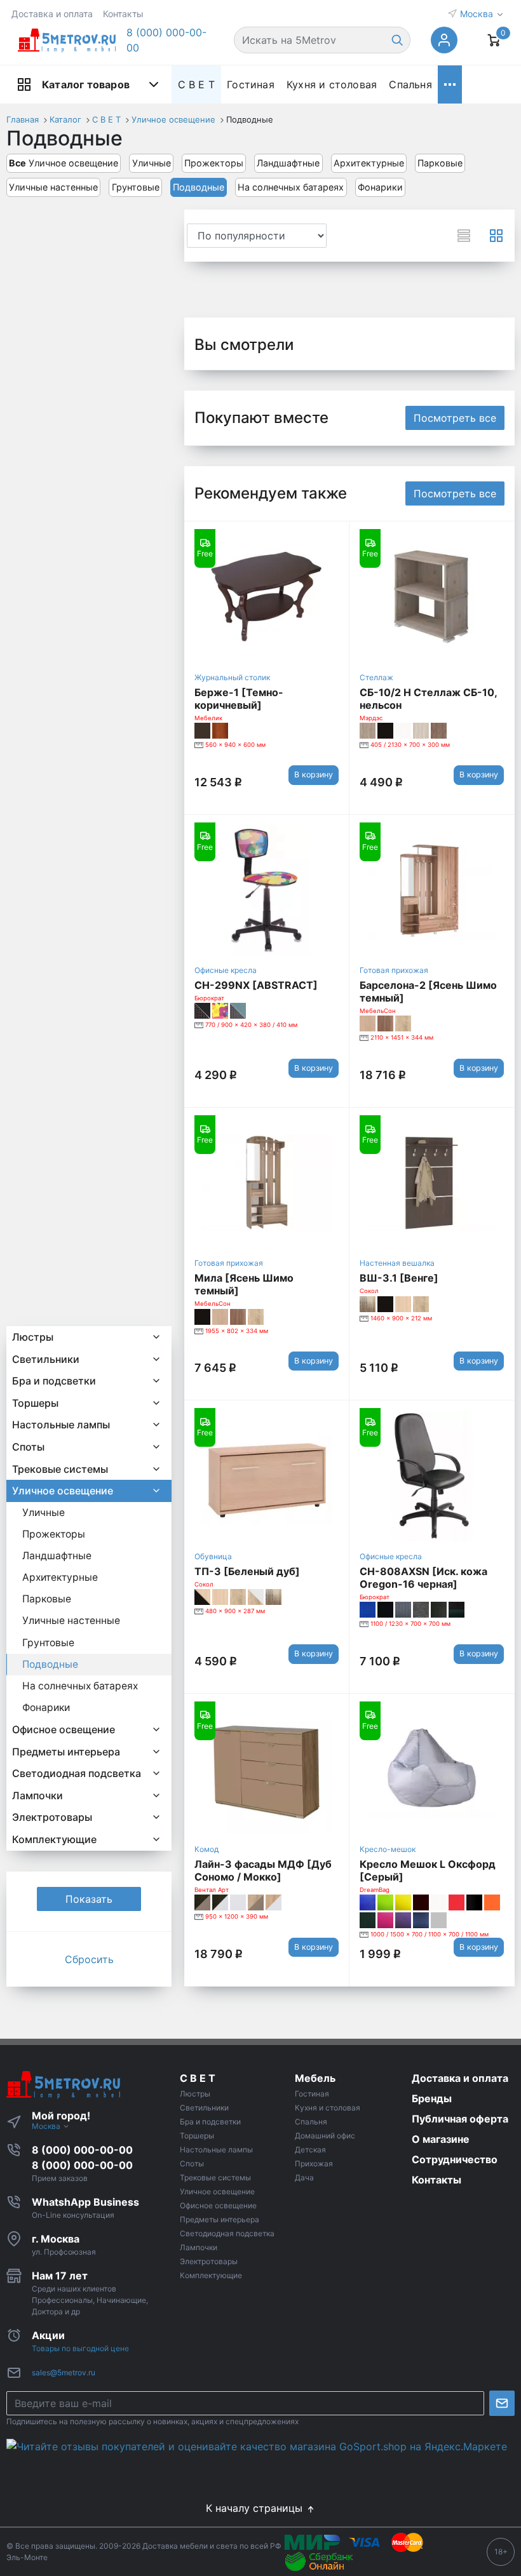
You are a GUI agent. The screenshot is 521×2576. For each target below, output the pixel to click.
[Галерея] (496, 236)
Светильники (46, 1359)
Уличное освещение (64, 163)
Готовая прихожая (394, 970)
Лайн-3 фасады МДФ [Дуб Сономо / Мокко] (263, 1870)
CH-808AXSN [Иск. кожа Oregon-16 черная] (423, 1578)
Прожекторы (214, 163)
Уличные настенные (53, 187)
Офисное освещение (64, 1729)
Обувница (213, 1556)
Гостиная (251, 84)
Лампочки (37, 1795)
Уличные (152, 163)
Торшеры (35, 1403)
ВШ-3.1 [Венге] (399, 1278)
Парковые (440, 163)
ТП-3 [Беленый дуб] (247, 1571)
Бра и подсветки (54, 1381)
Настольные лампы (61, 1425)
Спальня (410, 84)
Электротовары (52, 1817)
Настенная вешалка (397, 1263)
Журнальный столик (232, 677)
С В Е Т (196, 84)
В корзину (314, 775)
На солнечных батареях (291, 187)
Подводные (199, 187)
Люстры (33, 1337)
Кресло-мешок (388, 1849)
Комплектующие (54, 1839)
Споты (28, 1447)
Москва (478, 14)
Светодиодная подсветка (77, 1773)
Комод (206, 1849)
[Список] (464, 236)
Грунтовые (136, 187)
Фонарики (380, 187)
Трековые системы (60, 1469)
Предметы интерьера (66, 1752)
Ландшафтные (288, 163)
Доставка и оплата (52, 14)
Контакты (123, 14)
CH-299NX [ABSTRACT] (256, 985)
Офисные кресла (226, 970)
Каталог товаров (86, 84)
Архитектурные (369, 163)
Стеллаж (376, 677)
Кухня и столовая (332, 84)
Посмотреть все (455, 418)
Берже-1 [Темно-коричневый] (239, 699)
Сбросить (89, 1959)
